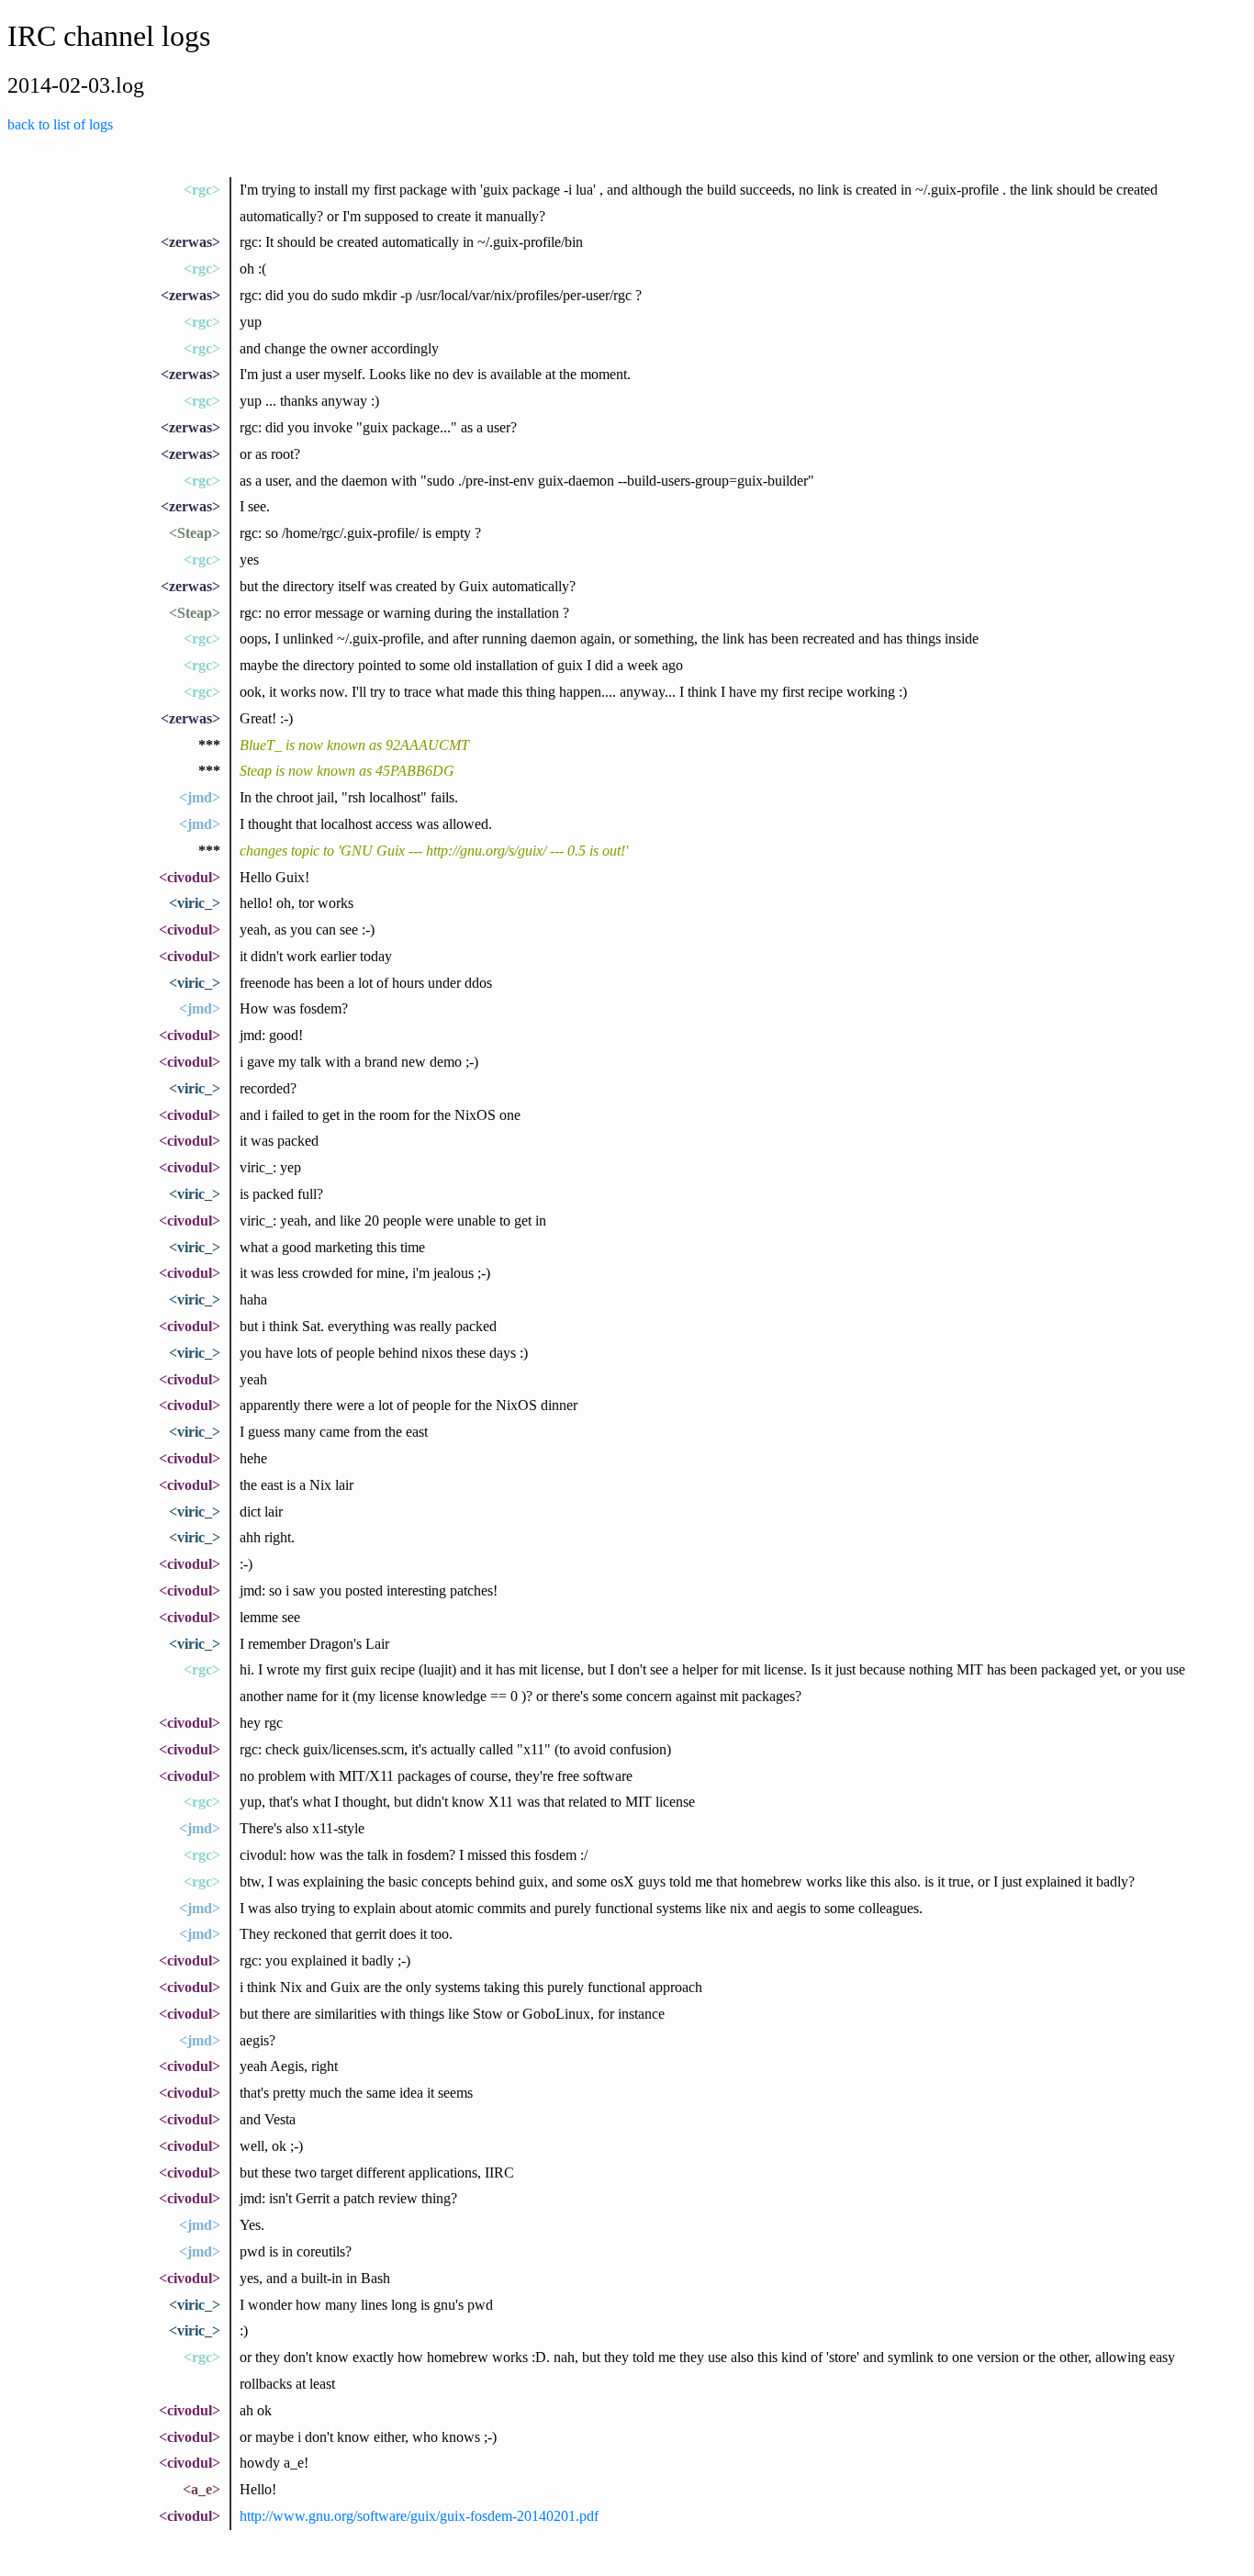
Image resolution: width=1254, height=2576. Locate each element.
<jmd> (200, 797)
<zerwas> (190, 242)
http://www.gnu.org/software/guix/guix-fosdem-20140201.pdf (419, 2516)
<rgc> (202, 190)
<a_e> (202, 2489)
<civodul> (190, 877)
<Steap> (195, 533)
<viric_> (195, 903)
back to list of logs (60, 124)
